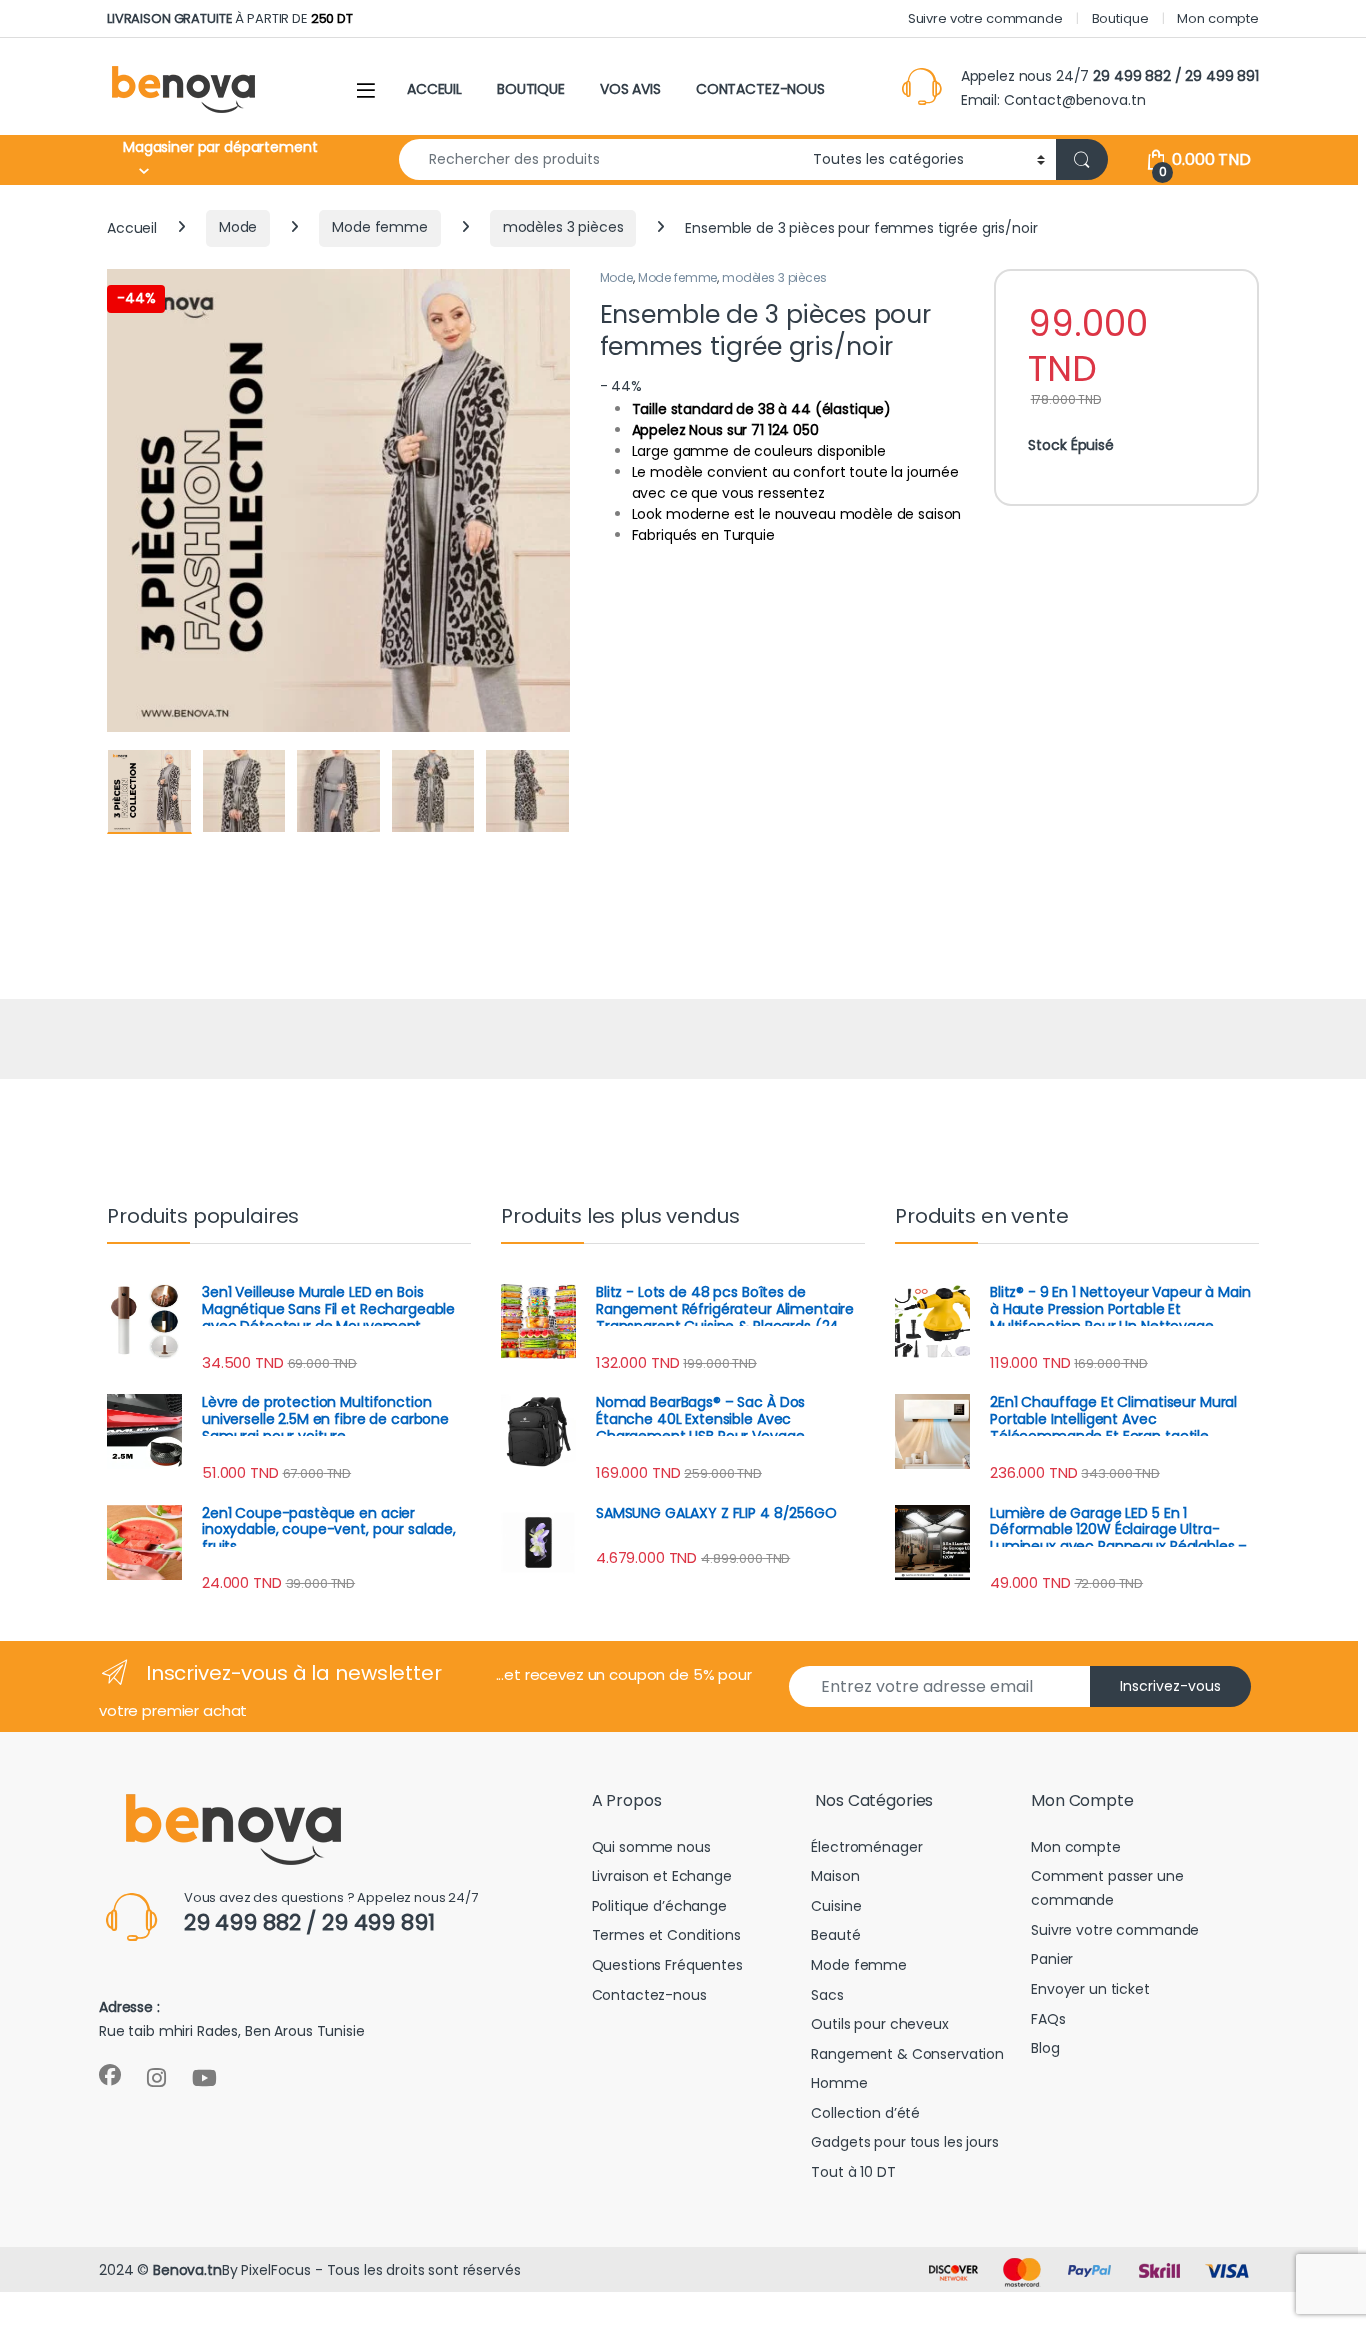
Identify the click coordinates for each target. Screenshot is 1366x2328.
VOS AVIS (630, 89)
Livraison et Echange (662, 1876)
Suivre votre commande (985, 18)
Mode (238, 227)
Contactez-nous (649, 1995)
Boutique (1120, 18)
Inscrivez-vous (1170, 1686)
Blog (1045, 2048)
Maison (835, 1876)
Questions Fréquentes (667, 1965)
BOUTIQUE (531, 89)
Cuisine (836, 1906)
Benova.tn (187, 2270)
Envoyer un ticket (1090, 1989)
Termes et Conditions (666, 1935)
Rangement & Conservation (907, 2054)
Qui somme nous (651, 1847)
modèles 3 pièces (563, 227)
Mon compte (1218, 18)
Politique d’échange (659, 1906)
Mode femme (380, 227)
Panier (1052, 1959)
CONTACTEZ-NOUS (760, 89)
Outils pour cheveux (879, 2024)
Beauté (835, 1935)
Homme (839, 2083)
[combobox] (600, 159)
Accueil (132, 227)
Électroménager (866, 1847)
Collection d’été (865, 2113)
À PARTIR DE (230, 18)
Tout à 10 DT (853, 2172)
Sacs (827, 1995)
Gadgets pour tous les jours (904, 2142)
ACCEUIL (434, 89)
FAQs (1048, 2019)
